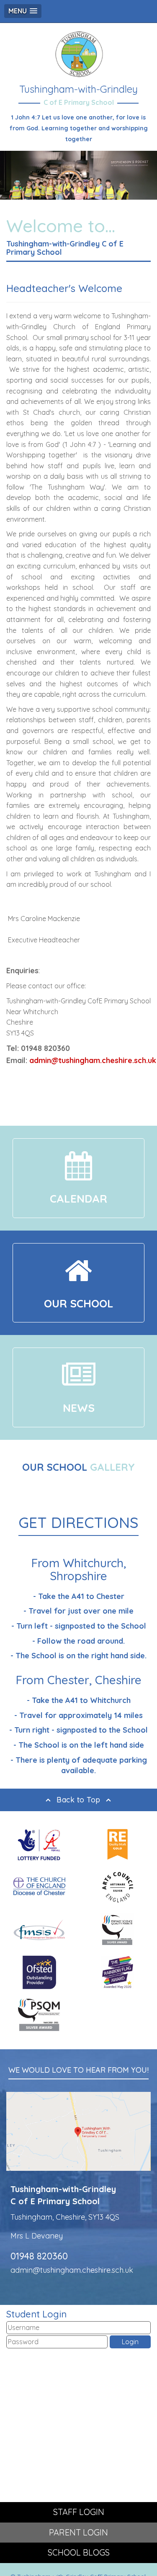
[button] (23, 11)
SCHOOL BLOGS (79, 2552)
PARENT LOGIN (78, 2532)
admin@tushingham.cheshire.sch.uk (93, 1060)
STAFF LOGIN (79, 2512)
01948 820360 (39, 2256)
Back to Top (79, 1800)
